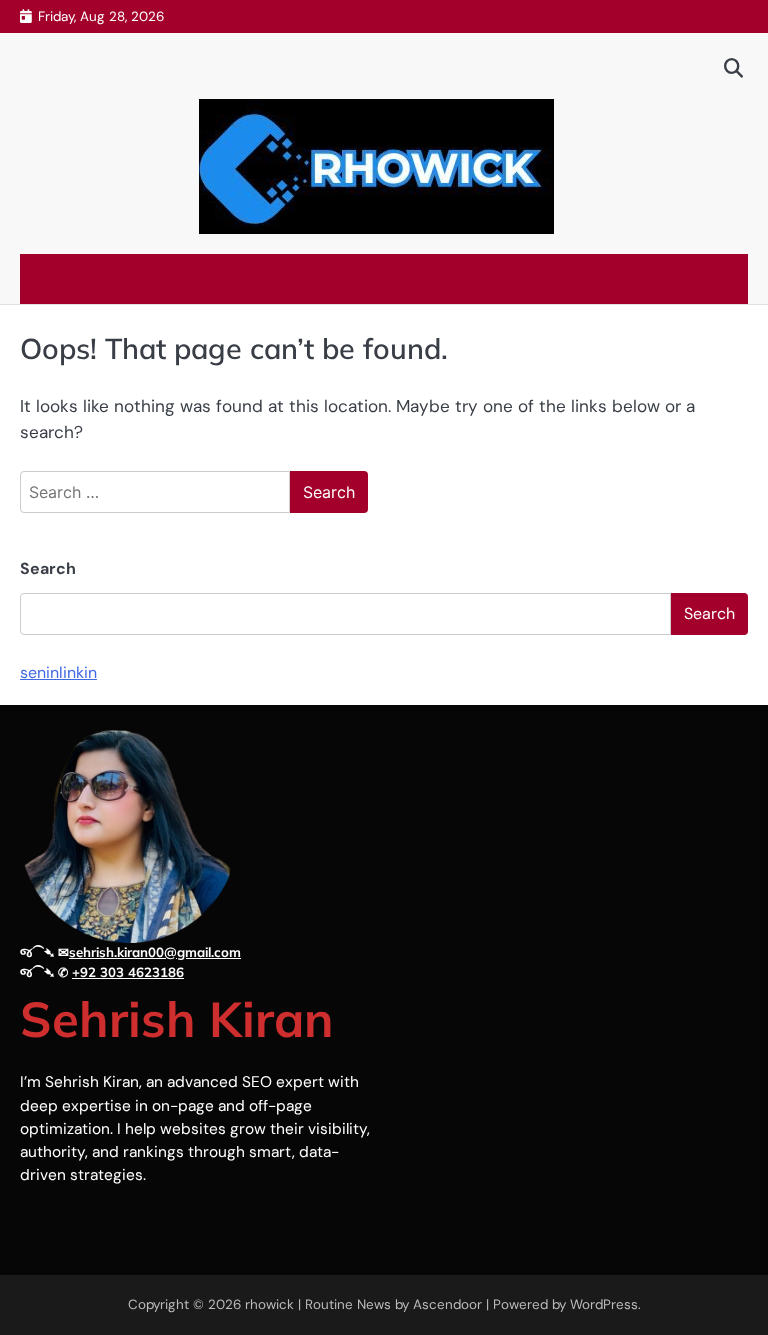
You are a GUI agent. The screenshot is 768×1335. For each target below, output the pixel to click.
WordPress (604, 1304)
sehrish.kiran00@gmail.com (155, 952)
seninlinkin (58, 672)
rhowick (269, 1304)
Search (48, 568)
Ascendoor (447, 1304)
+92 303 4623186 (128, 972)
